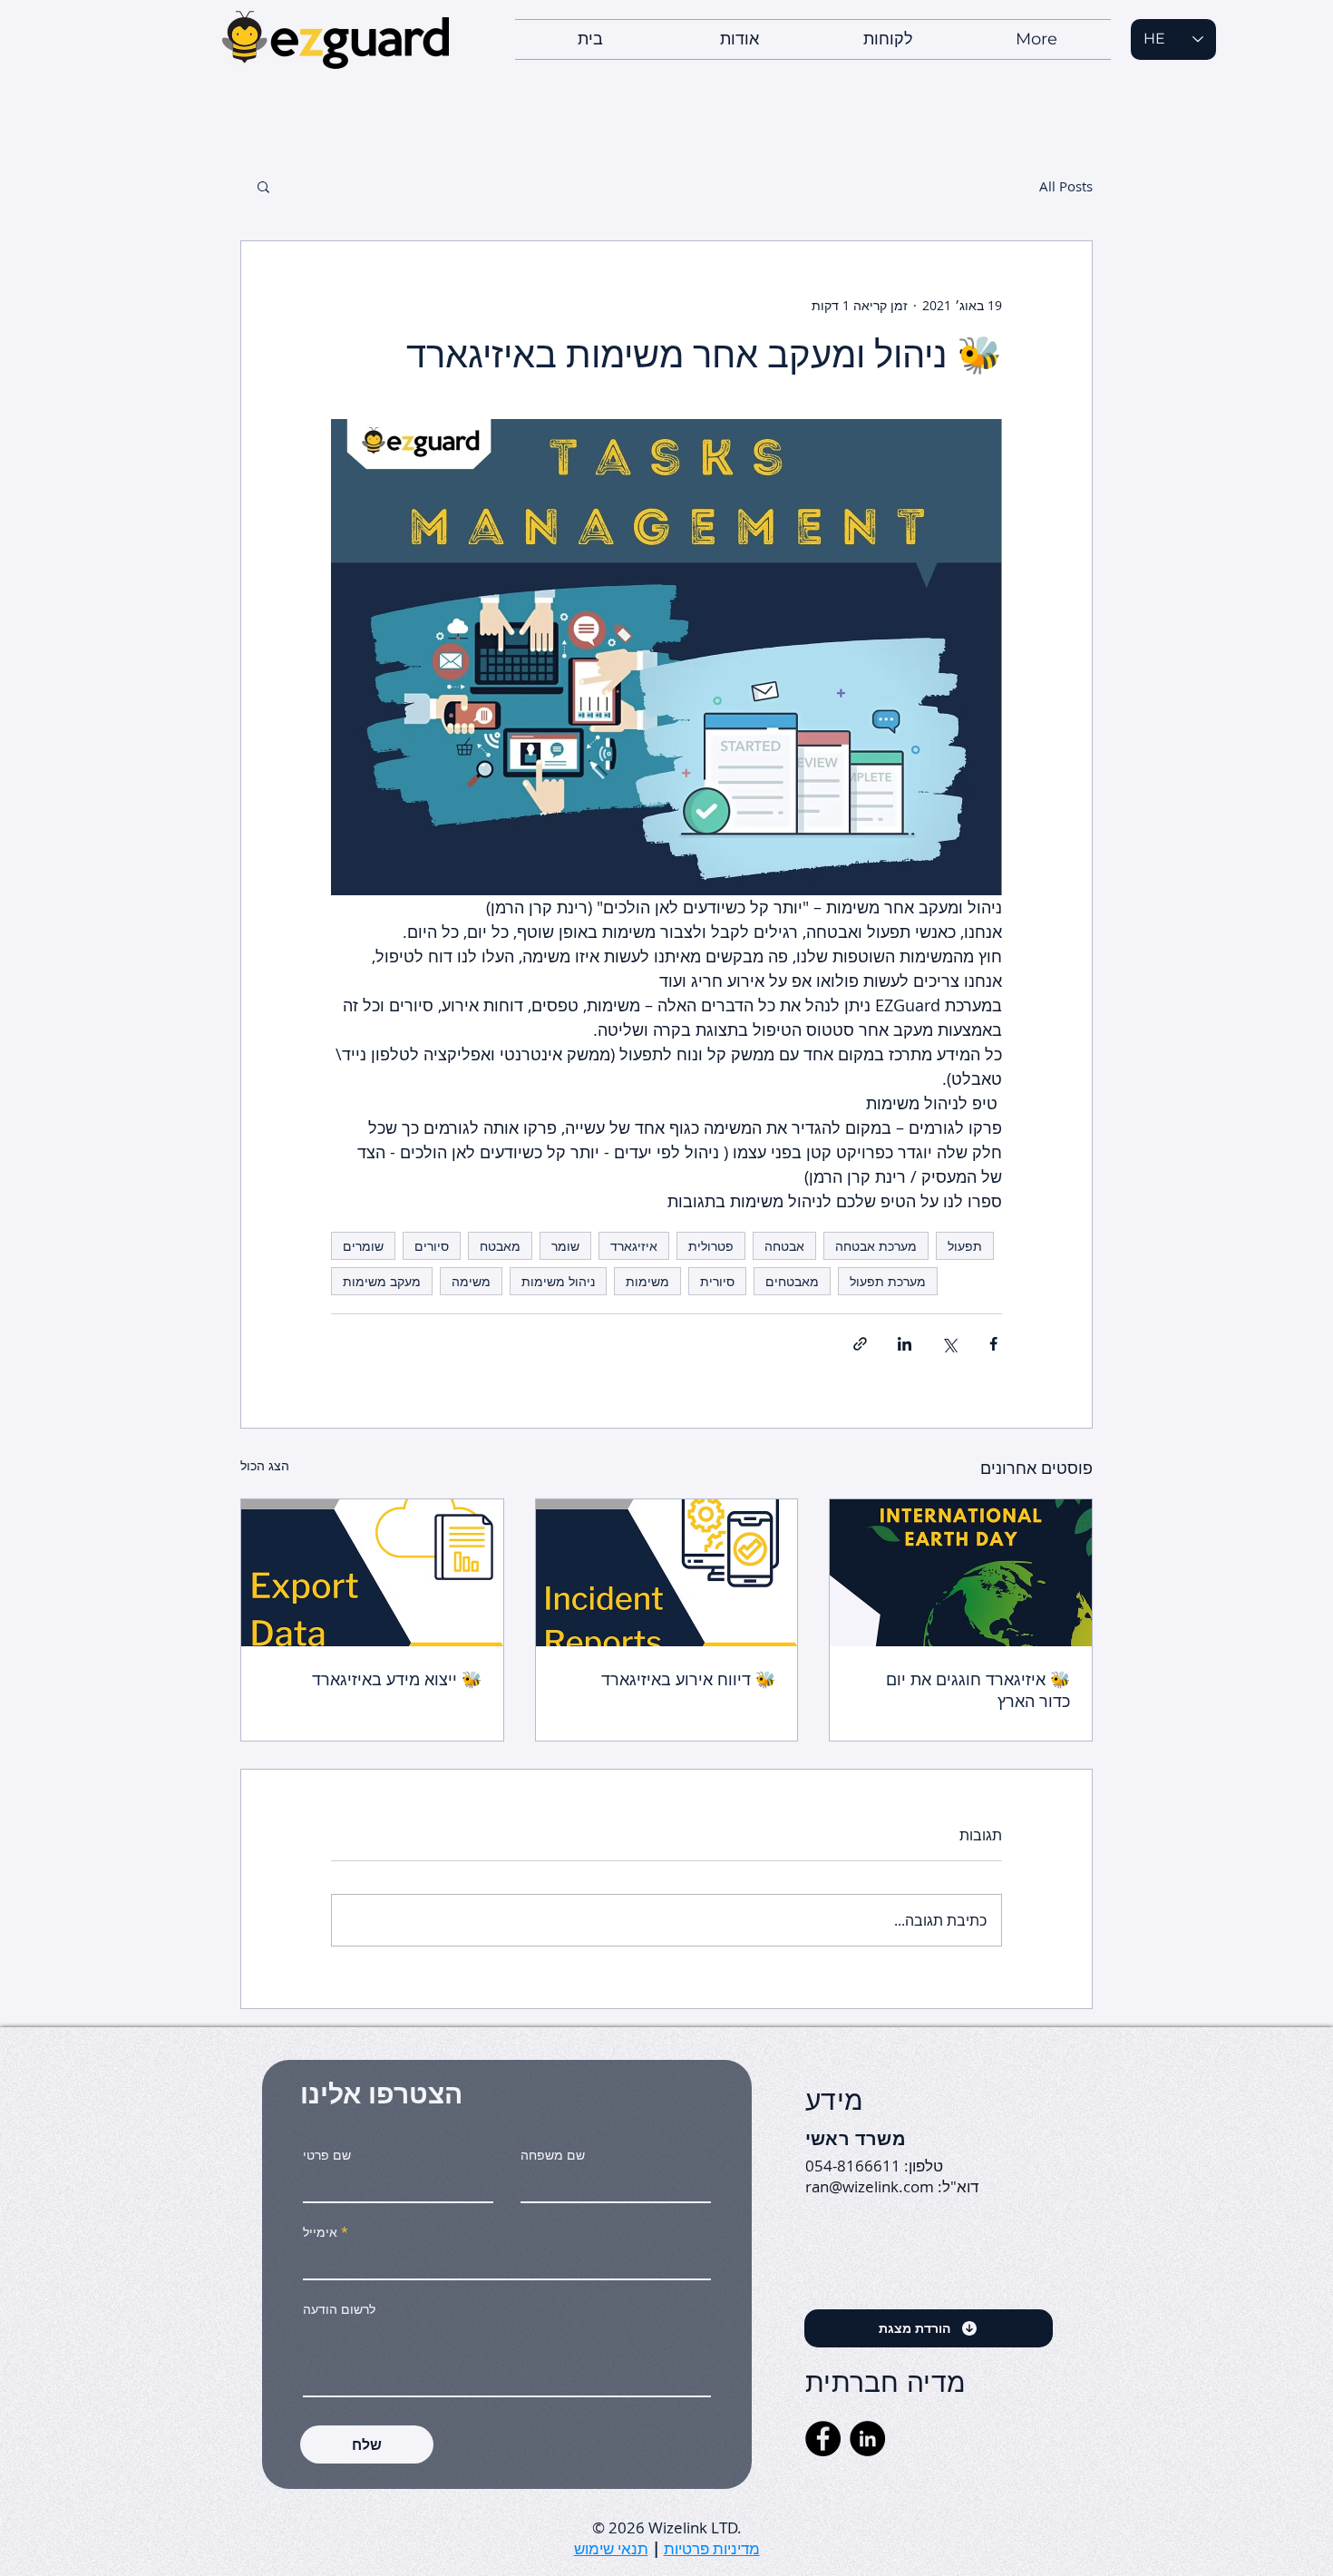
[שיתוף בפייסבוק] (993, 1344)
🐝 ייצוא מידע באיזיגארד (397, 1679)
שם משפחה (553, 2155)
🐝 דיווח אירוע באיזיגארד (688, 1679)
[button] (263, 186)
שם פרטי (327, 2155)
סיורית (717, 1281)
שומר (565, 1246)
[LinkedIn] (867, 2439)
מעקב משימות (382, 1281)
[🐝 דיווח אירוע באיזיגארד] (667, 1573)
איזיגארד (634, 1246)
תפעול (965, 1246)
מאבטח (500, 1246)
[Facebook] (823, 2439)
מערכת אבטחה (876, 1246)
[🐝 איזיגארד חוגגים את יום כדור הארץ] (961, 1573)
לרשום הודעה (339, 2309)
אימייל (320, 2232)
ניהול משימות (558, 1281)
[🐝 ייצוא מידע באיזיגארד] (372, 1573)
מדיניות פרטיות (712, 2548)
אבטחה (784, 1246)
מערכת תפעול (888, 1281)
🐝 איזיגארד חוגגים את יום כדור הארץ (978, 1690)
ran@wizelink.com (870, 2186)
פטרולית (711, 1246)
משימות (647, 1281)
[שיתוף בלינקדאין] (905, 1344)
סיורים (432, 1246)
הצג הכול (265, 1465)
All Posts (1066, 186)
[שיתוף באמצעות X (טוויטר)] (949, 1344)
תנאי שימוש (611, 2548)
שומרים (363, 1246)
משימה (471, 1281)
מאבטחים (792, 1281)
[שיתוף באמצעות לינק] (860, 1344)
